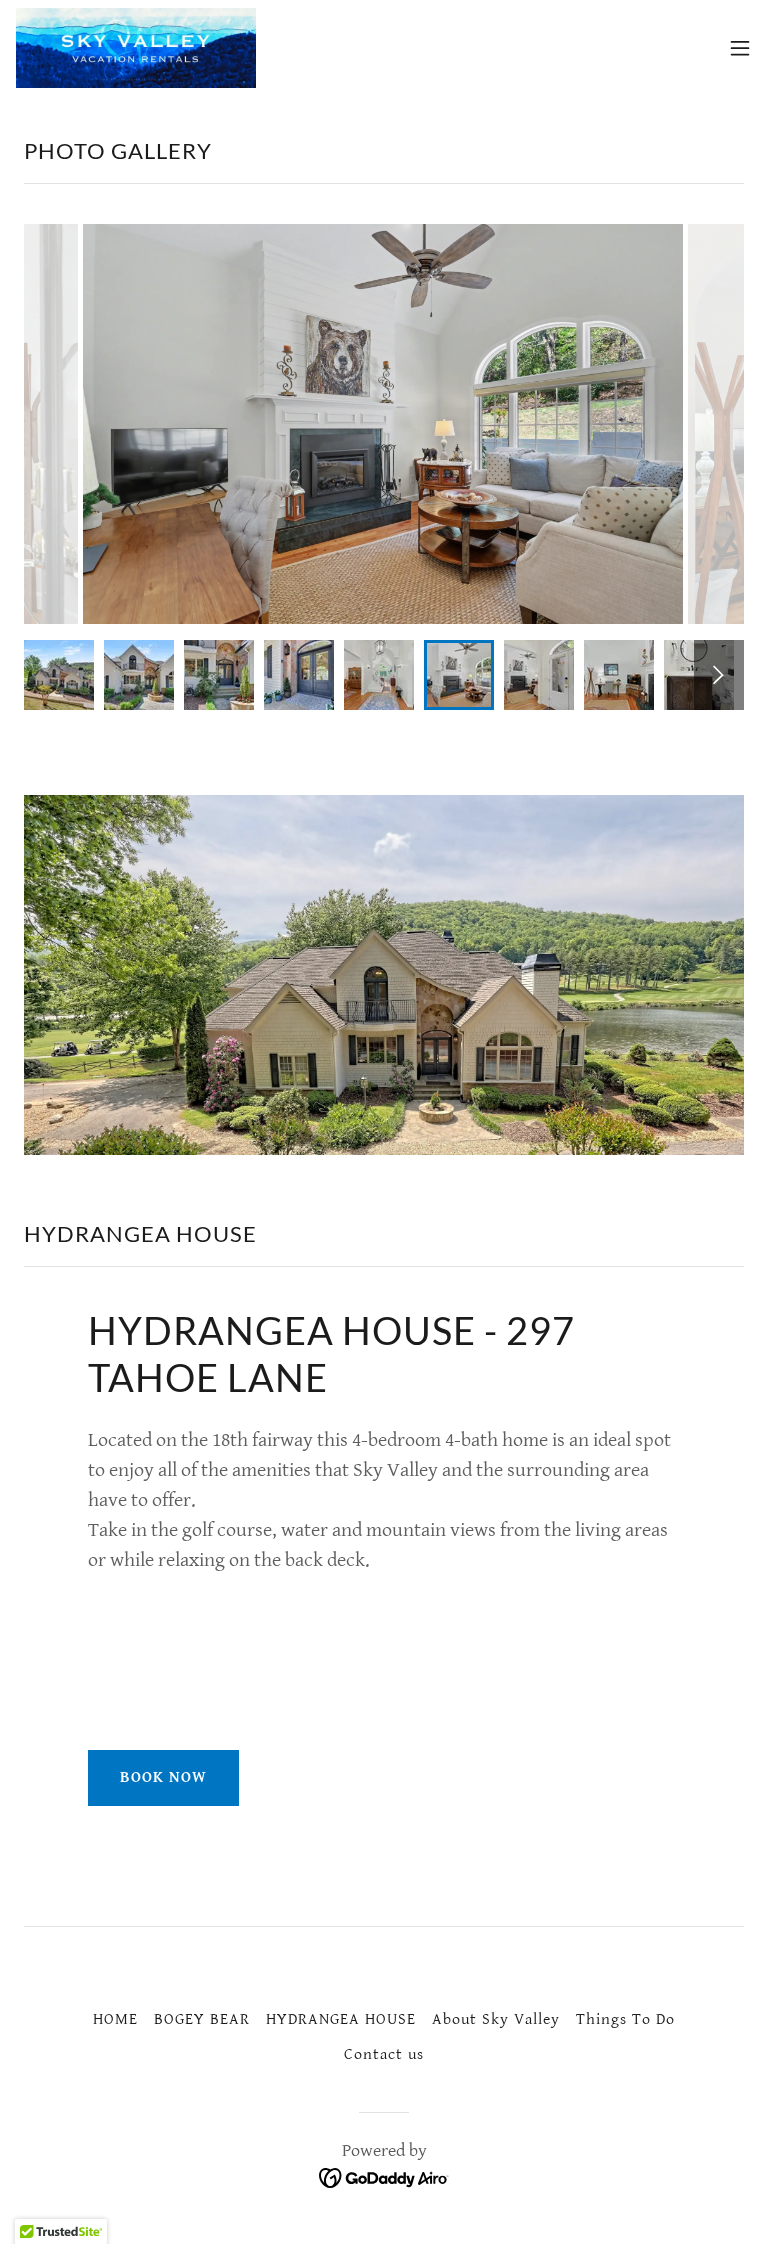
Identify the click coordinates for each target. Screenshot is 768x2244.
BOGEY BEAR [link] (202, 2019)
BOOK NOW (163, 1777)
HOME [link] (115, 2019)
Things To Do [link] (625, 2019)
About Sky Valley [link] (496, 2019)
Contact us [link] (384, 2054)
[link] (136, 48)
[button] (740, 48)
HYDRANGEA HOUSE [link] (341, 2019)
